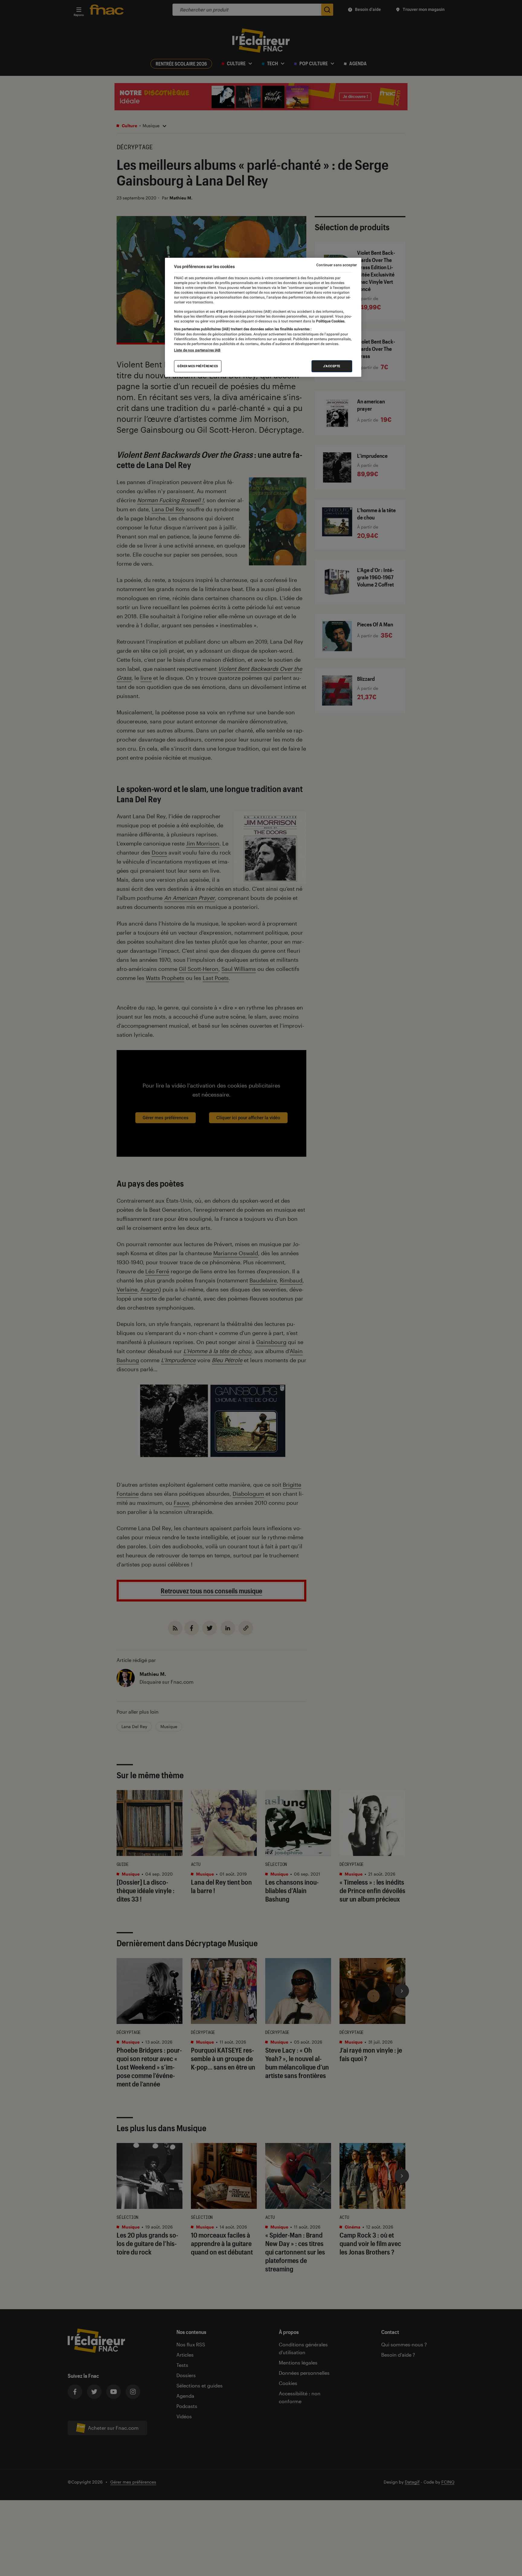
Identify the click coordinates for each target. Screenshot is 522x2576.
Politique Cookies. (330, 321)
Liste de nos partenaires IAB (197, 350)
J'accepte (332, 366)
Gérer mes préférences (198, 366)
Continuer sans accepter (337, 265)
